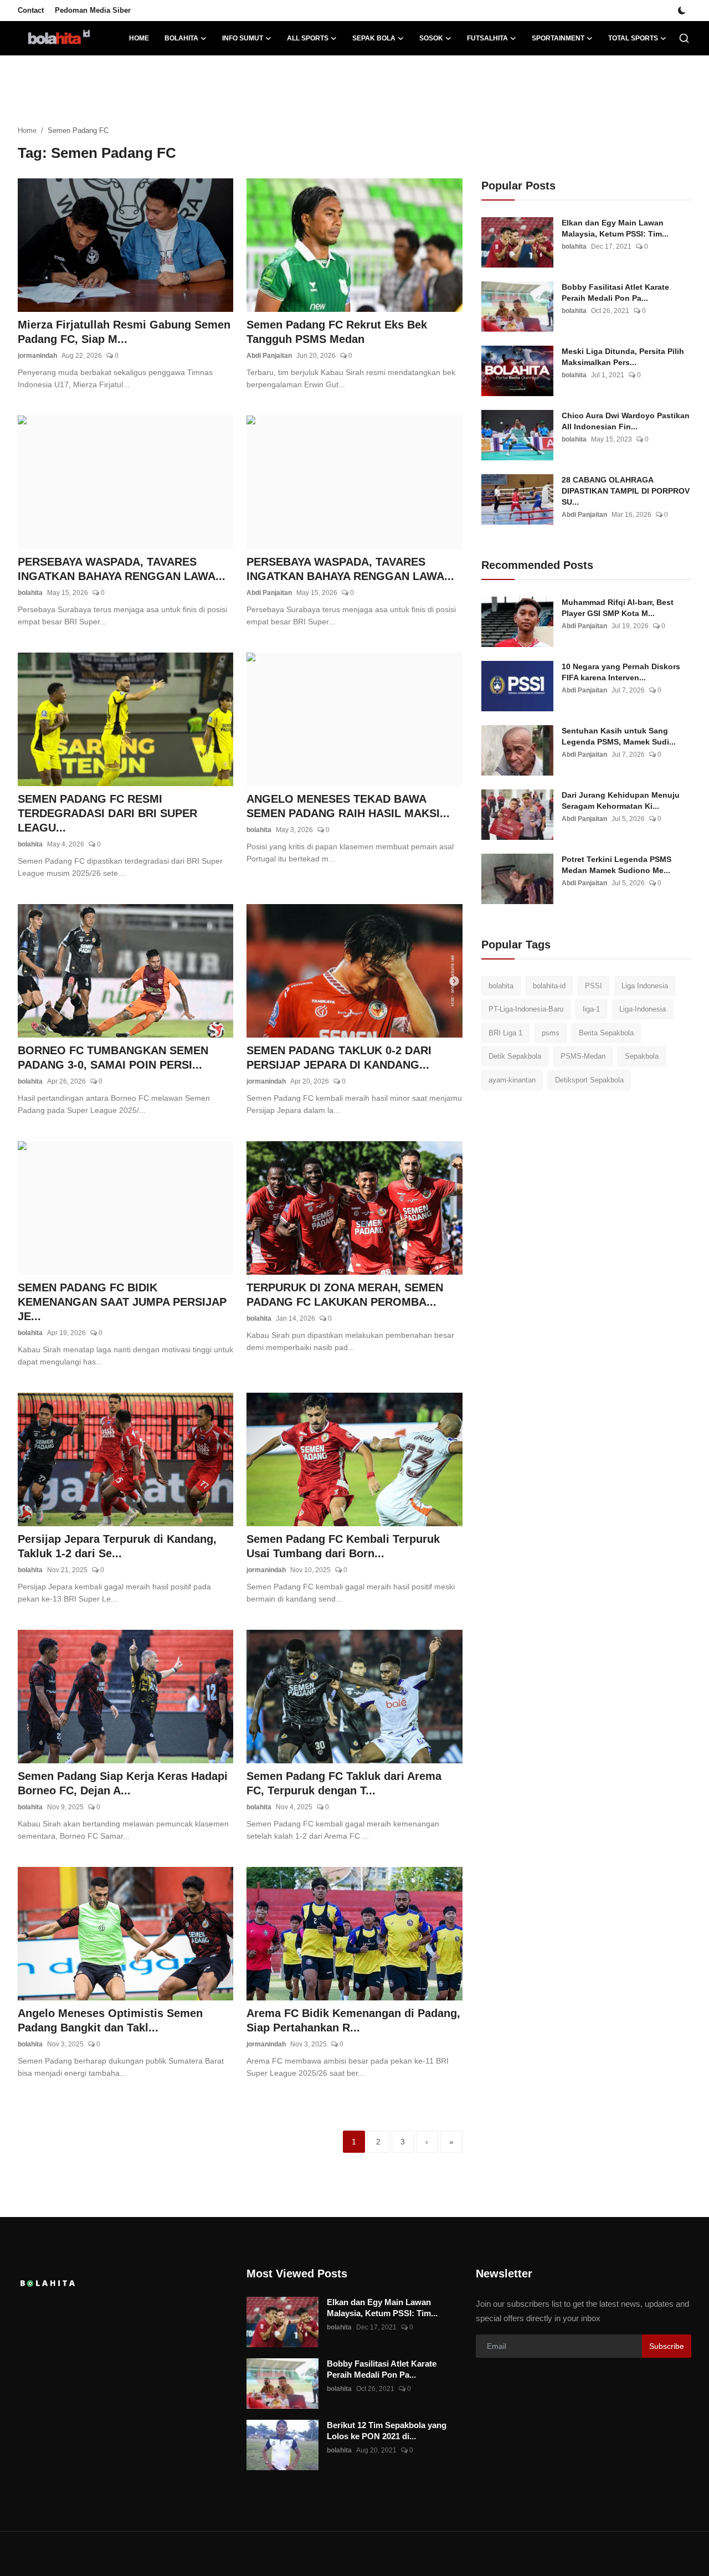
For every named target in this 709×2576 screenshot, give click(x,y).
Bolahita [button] (181, 38)
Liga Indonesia (645, 986)
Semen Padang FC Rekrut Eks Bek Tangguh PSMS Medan (337, 332)
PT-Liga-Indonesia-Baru (526, 1010)
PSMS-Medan (583, 1057)
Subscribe (667, 2346)
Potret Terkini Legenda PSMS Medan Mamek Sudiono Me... (616, 865)
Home (139, 38)
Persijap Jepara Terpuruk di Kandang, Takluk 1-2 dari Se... (117, 1546)
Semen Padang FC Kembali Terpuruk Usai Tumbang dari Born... (343, 1546)
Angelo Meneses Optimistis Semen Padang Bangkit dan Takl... (110, 2020)
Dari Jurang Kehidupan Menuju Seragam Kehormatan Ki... (621, 800)
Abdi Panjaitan (269, 356)
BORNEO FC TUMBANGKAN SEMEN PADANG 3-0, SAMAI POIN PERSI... (113, 1058)
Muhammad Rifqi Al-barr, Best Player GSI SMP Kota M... (618, 608)
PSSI (594, 986)
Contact (31, 10)
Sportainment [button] (558, 38)
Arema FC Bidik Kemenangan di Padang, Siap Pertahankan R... (353, 2020)
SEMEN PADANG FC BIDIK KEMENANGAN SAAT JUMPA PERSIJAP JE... (122, 1302)
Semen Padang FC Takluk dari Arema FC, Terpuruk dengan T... (344, 1783)
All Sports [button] (308, 38)
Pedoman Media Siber (93, 10)
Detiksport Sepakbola (589, 1080)
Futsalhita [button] (487, 38)
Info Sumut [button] (243, 38)
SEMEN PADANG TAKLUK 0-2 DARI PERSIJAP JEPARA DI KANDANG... (339, 1058)
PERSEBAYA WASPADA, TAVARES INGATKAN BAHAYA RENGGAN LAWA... (122, 569)
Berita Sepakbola (606, 1033)
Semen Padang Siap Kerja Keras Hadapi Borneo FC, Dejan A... (123, 1783)
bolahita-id (549, 986)
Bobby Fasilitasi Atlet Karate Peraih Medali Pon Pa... (615, 293)
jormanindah (37, 356)
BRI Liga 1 (505, 1033)
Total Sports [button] (633, 38)
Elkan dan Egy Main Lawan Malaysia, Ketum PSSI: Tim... (615, 228)
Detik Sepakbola (515, 1057)
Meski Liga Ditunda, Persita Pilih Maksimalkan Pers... (623, 357)
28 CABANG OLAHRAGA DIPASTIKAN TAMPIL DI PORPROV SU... (626, 491)
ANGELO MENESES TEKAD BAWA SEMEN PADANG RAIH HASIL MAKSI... (348, 806)
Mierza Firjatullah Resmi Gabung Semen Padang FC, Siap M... (124, 332)
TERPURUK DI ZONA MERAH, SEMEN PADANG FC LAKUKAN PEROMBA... (345, 1295)
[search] (684, 38)
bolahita (30, 593)
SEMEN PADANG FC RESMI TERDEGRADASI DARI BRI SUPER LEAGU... (107, 813)
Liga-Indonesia (643, 1010)
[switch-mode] (682, 11)
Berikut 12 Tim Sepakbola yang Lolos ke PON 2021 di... (387, 2431)
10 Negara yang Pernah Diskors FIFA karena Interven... (621, 672)
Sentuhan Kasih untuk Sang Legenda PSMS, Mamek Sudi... (619, 736)
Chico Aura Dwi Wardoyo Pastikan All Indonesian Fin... (626, 421)
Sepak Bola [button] (374, 38)
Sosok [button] (431, 38)
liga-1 (591, 1010)
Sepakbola (642, 1057)
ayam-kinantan (512, 1080)
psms (551, 1033)
